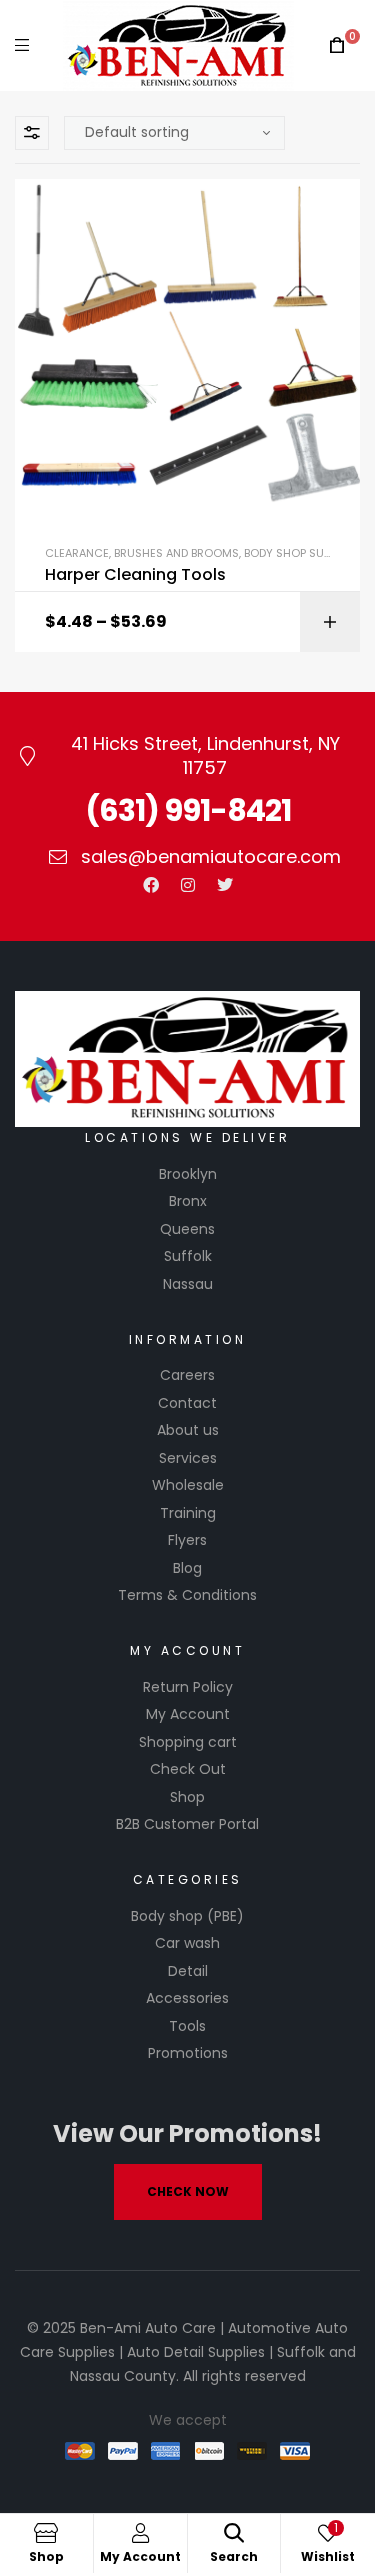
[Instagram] (188, 885)
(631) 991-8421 (188, 810)
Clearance (77, 553)
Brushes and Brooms (176, 553)
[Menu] (22, 45)
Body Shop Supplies (300, 553)
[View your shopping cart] (337, 45)
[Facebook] (151, 885)
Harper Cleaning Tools (135, 575)
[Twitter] (225, 885)
